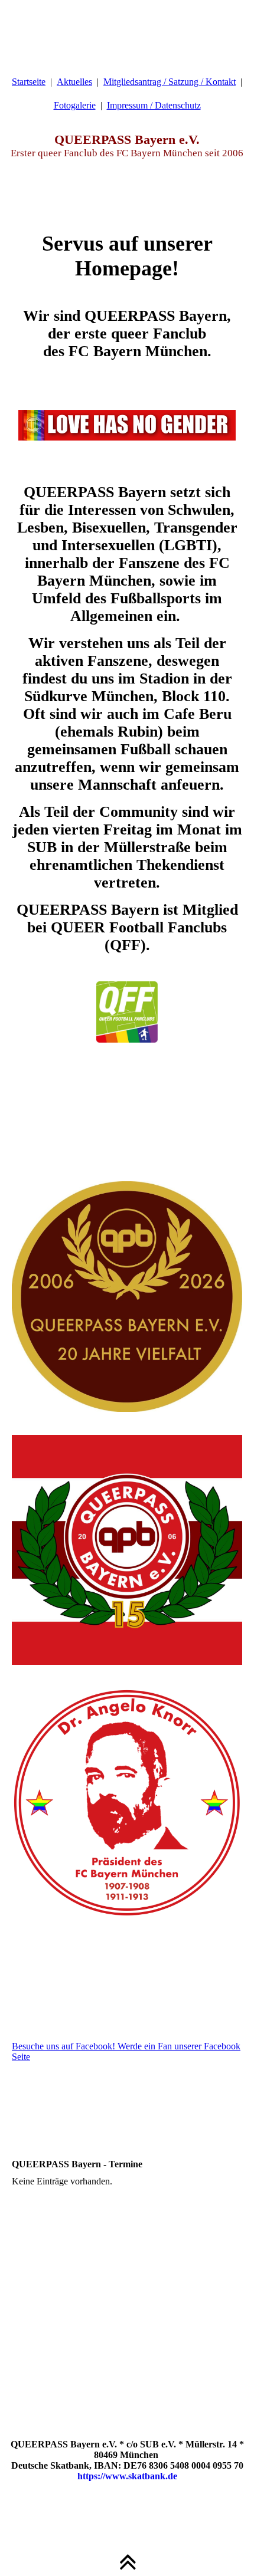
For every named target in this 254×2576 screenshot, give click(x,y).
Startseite (29, 82)
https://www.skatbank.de (127, 2476)
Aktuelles (74, 82)
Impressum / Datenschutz (154, 105)
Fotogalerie (75, 105)
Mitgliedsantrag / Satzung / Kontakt (170, 82)
